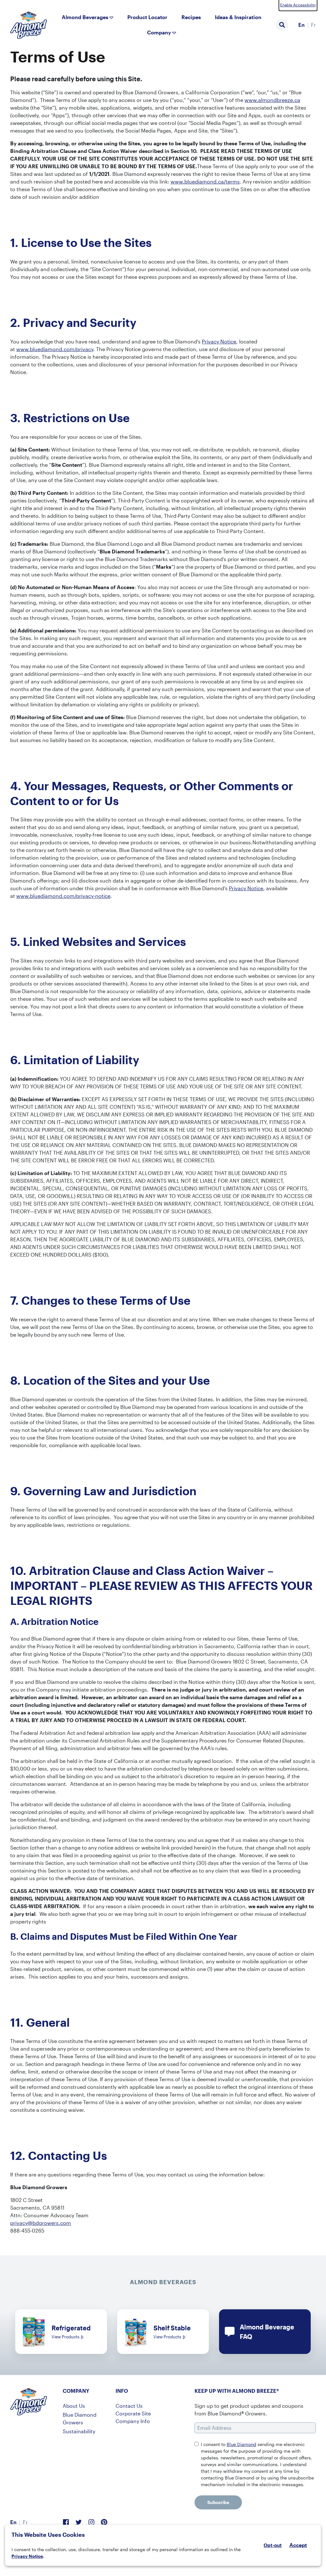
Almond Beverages (85, 17)
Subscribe (218, 2502)
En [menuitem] (301, 25)
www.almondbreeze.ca (272, 100)
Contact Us (129, 2406)
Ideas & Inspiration (238, 17)
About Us (74, 2406)
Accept (298, 2545)
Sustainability (79, 2431)
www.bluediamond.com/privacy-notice (63, 896)
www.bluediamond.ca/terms (205, 181)
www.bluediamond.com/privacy (55, 349)
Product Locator (147, 17)
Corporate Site (133, 2413)
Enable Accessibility (298, 5)
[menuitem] (301, 25)
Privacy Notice (27, 2556)
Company (159, 32)
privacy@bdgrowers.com (41, 2223)
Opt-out (273, 2545)
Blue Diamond (241, 2444)
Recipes (191, 17)
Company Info (133, 2421)
